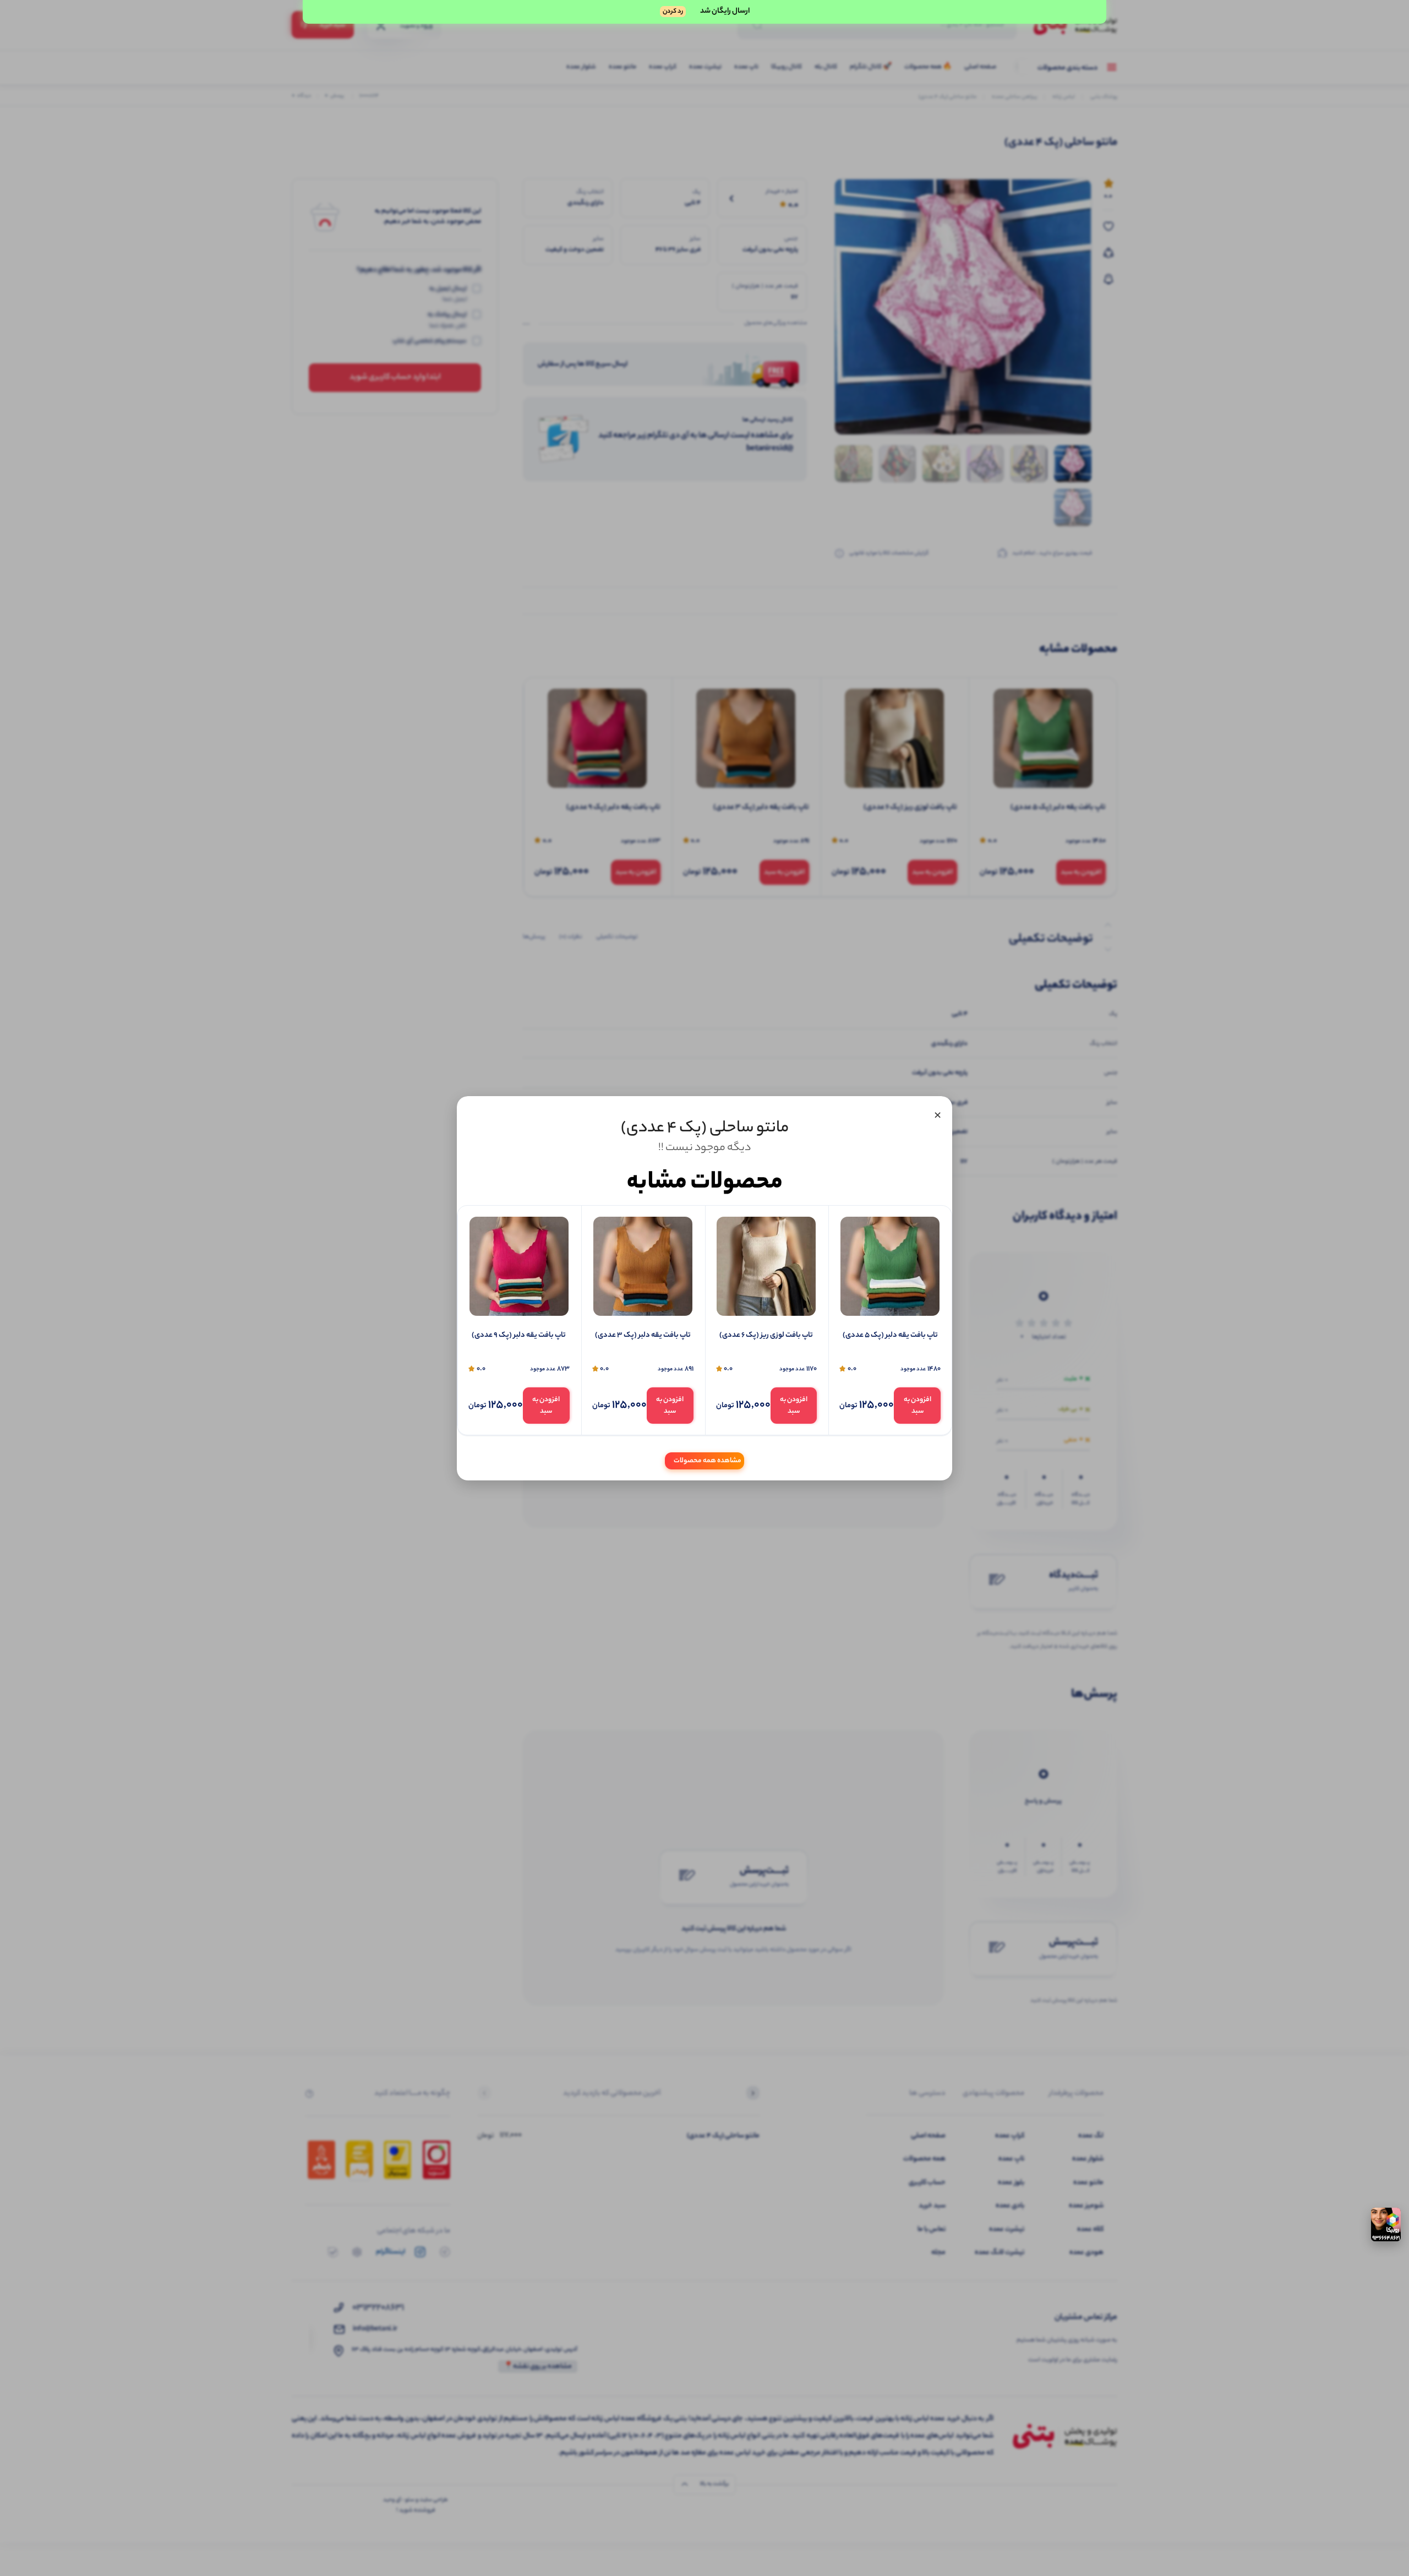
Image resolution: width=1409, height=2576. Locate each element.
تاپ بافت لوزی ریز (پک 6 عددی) (766, 1336)
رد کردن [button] (673, 12)
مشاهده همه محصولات (708, 1460)
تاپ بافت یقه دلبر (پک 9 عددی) (519, 1336)
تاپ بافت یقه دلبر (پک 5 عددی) (890, 1336)
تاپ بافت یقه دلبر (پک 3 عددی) (643, 1336)
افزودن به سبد (918, 1406)
